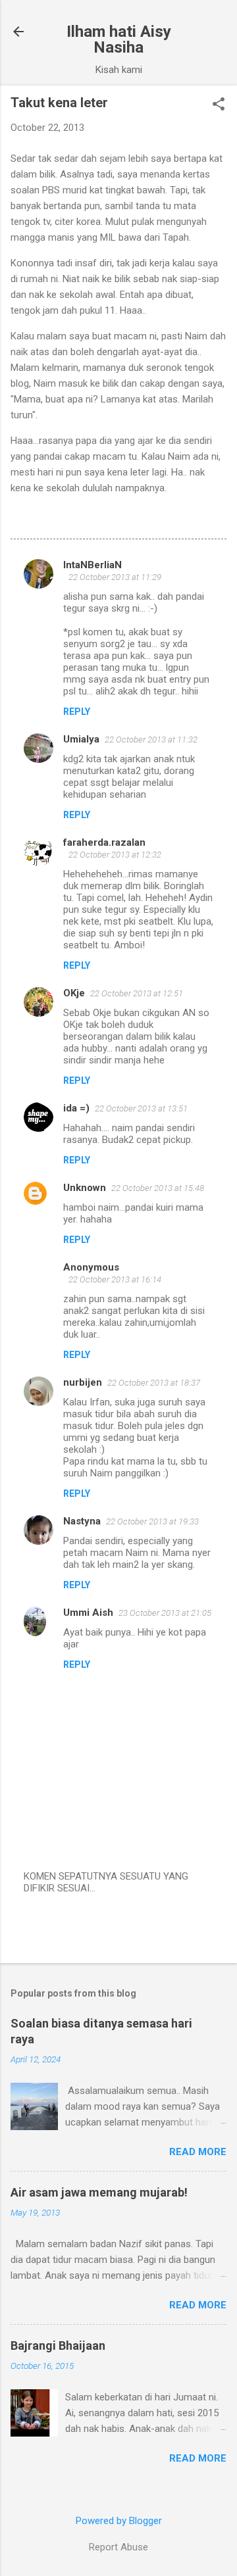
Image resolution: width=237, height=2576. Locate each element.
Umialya (81, 739)
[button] (219, 105)
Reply (77, 712)
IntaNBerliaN (92, 565)
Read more (198, 2152)
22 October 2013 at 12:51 (137, 993)
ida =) (76, 1108)
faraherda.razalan (104, 842)
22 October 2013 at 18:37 (154, 1383)
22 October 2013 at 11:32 (151, 740)
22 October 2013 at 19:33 (152, 1521)
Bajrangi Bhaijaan (58, 2345)
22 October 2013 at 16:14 (115, 1279)
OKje (74, 993)
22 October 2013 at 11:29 (115, 577)
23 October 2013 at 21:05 (165, 1613)
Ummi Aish (88, 1613)
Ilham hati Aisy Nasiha (119, 39)
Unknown (85, 1188)
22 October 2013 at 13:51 (141, 1108)
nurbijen (83, 1382)
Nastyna (82, 1521)
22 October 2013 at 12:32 (115, 855)
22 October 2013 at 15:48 (158, 1188)
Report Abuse (118, 2547)
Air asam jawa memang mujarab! (99, 2192)
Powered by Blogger (119, 2521)
